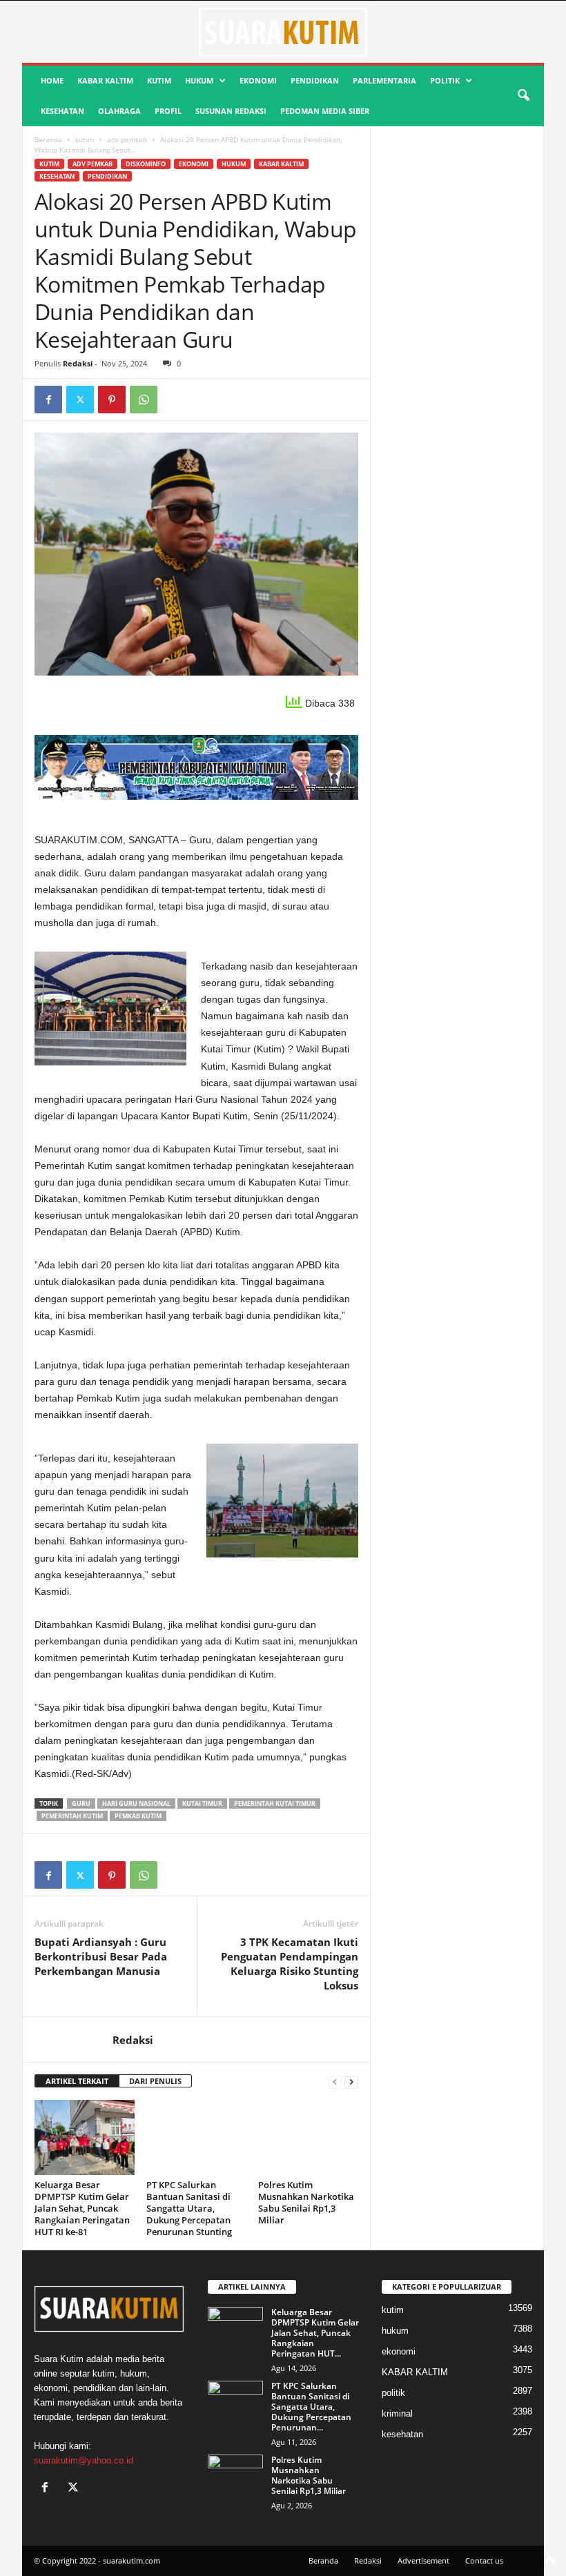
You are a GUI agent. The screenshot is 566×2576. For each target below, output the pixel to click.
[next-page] (351, 2082)
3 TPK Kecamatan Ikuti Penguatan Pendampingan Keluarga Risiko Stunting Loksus (290, 1964)
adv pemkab (127, 139)
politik (445, 80)
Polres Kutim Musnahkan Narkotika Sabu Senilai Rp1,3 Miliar (306, 2202)
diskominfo (146, 164)
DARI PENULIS (155, 2081)
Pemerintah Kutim (72, 1816)
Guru (81, 1803)
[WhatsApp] (144, 400)
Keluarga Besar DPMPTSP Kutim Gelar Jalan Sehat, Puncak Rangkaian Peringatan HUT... (315, 2333)
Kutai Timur (202, 1803)
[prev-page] (335, 2082)
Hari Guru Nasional (136, 1803)
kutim (159, 80)
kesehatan (62, 111)
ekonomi (258, 80)
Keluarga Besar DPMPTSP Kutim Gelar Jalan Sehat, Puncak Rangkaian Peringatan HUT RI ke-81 (82, 2208)
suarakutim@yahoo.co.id (84, 2460)
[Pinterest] (112, 400)
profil (168, 111)
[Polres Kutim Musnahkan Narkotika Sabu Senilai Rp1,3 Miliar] (308, 2137)
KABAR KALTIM (105, 80)
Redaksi (78, 363)
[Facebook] (48, 400)
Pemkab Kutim (138, 1816)
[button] (523, 96)
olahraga (119, 111)
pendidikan (315, 80)
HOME (52, 80)
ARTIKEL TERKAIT (77, 2081)
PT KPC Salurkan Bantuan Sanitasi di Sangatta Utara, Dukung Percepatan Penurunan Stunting (189, 2208)
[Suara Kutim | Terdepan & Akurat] (283, 32)
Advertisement (423, 2560)
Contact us (484, 2560)
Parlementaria (384, 80)
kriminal (397, 2413)
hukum (199, 80)
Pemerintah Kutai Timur (275, 1803)
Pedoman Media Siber (325, 111)
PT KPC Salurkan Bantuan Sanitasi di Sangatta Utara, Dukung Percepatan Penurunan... (311, 2407)
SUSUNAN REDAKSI (231, 111)
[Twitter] (80, 400)
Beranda (48, 139)
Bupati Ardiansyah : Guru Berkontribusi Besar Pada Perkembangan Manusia (101, 1956)
